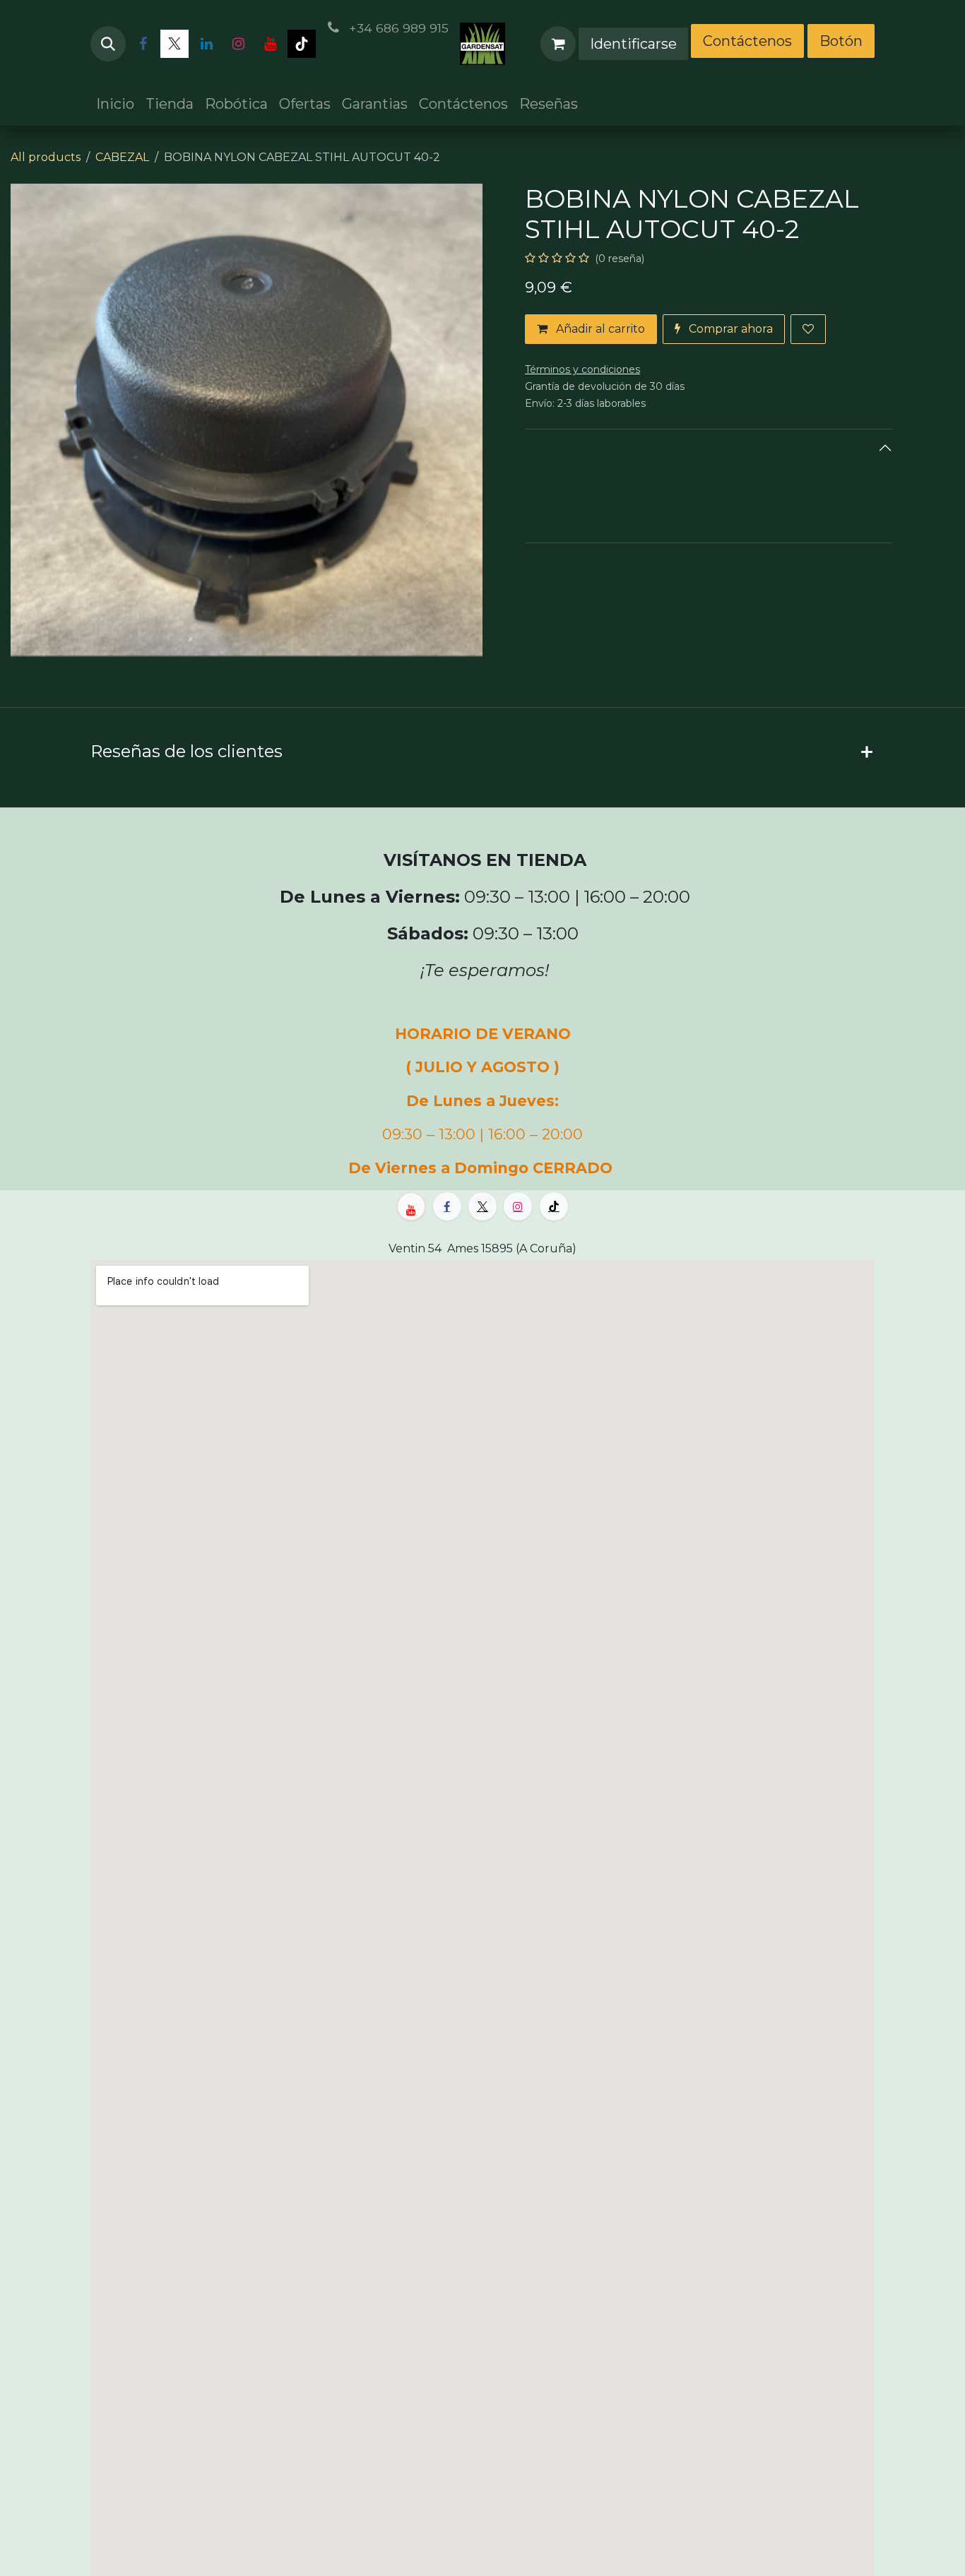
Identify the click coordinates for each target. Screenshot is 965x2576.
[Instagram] (238, 44)
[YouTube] (270, 44)
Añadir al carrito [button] (599, 329)
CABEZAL (122, 157)
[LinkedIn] (206, 44)
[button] (108, 44)
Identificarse (633, 44)
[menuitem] (115, 104)
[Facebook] (143, 44)
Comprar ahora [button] (729, 329)
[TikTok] (302, 44)
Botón (841, 41)
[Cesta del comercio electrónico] (558, 44)
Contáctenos (747, 41)
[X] (174, 44)
